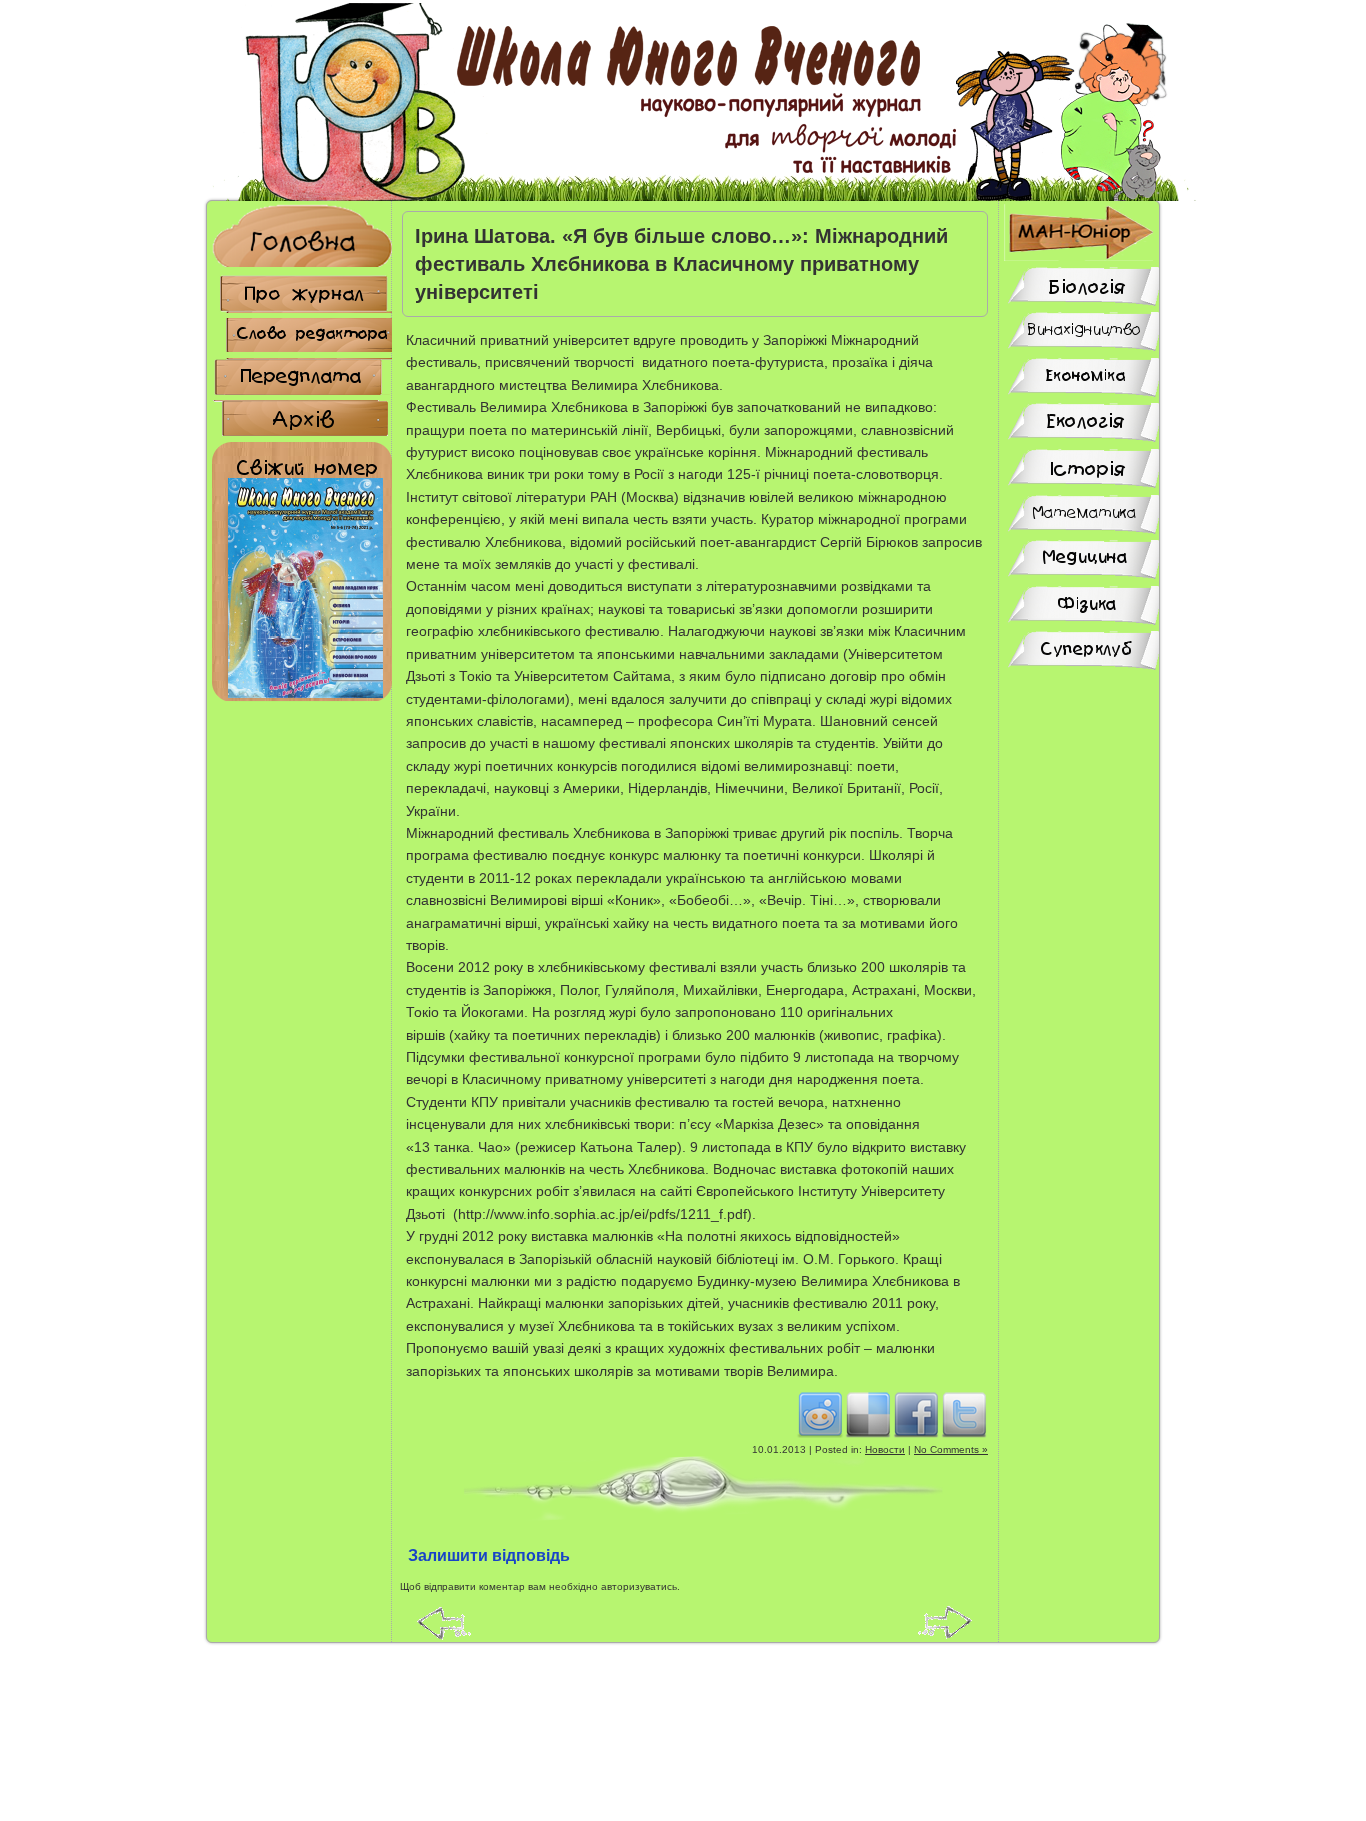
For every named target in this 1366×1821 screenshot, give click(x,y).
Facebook (916, 1414)
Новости (885, 1449)
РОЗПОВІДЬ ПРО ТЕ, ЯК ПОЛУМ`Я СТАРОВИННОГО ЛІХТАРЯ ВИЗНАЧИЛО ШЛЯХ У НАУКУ (946, 1622)
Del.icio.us (868, 1414)
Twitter (964, 1414)
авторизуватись (639, 1586)
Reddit (820, 1414)
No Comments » (951, 1449)
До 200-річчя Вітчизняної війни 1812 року (444, 1622)
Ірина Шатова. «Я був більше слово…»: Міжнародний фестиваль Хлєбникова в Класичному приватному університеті (681, 264)
